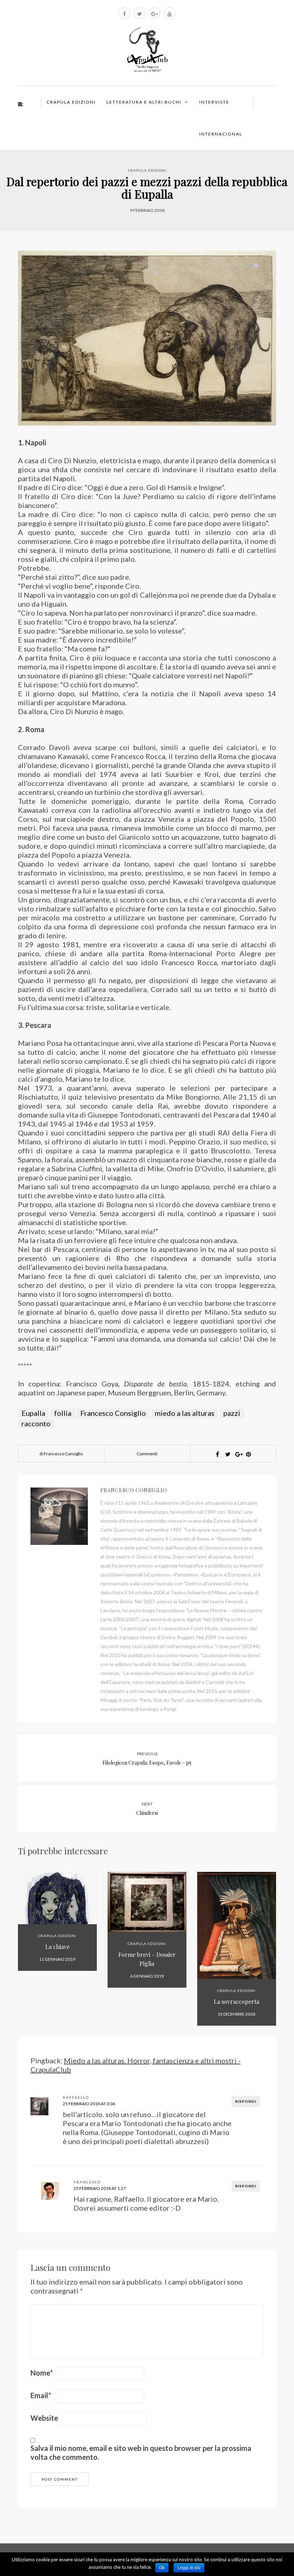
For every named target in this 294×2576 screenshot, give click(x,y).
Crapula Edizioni (71, 102)
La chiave (57, 1947)
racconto (36, 1423)
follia (63, 1413)
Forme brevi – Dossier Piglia (147, 1959)
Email (41, 2395)
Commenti (147, 1454)
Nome (42, 2373)
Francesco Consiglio (113, 1413)
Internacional (221, 134)
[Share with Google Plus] (238, 1454)
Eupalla (33, 1413)
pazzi (232, 1413)
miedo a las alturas (185, 1413)
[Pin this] (248, 1454)
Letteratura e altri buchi (144, 102)
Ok (162, 2568)
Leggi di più (189, 2568)
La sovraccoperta (236, 2001)
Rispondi (246, 2101)
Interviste (214, 102)
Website (44, 2418)
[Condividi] (217, 1454)
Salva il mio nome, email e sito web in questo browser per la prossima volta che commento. (141, 2452)
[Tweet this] (228, 1454)
